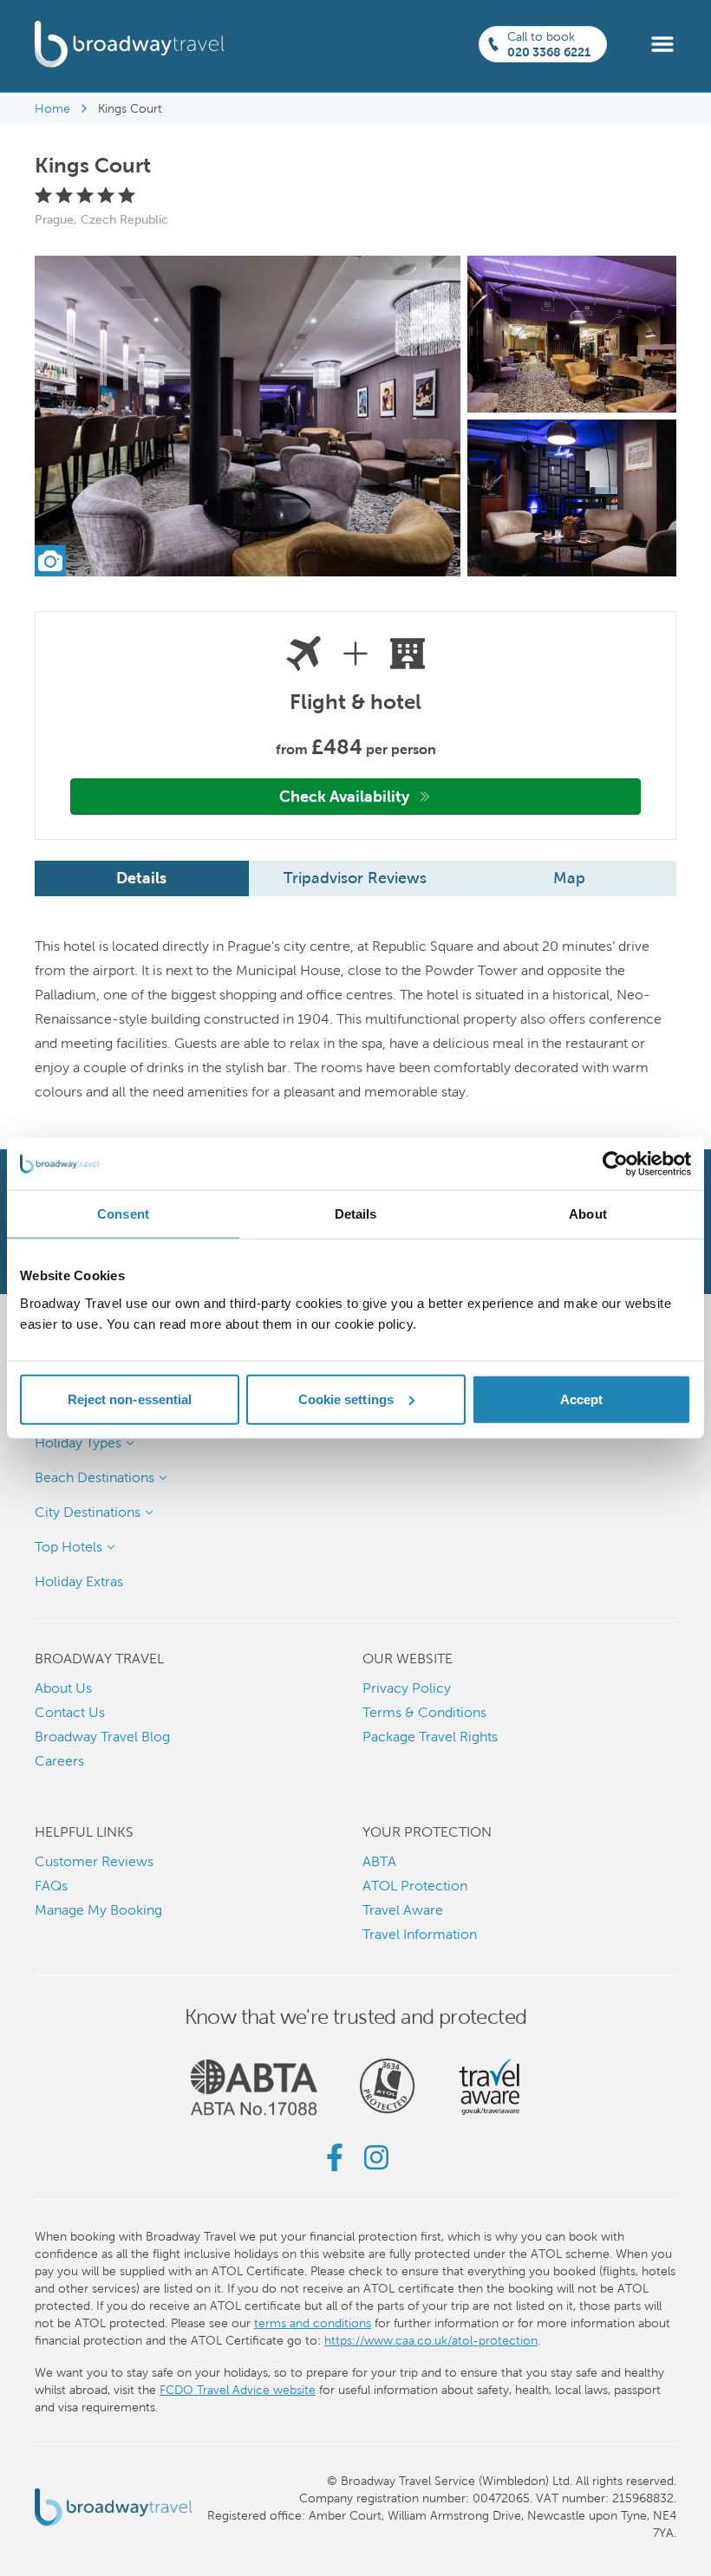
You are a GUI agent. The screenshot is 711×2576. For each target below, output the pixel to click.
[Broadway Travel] (130, 44)
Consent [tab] (123, 1214)
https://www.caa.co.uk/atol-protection (431, 2340)
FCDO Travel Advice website (238, 2390)
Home (52, 108)
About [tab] (588, 1214)
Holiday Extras (79, 1581)
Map (569, 878)
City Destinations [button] (88, 1512)
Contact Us (70, 1712)
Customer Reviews (94, 1861)
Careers (59, 1761)
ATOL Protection (415, 1886)
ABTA (379, 1861)
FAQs (51, 1886)
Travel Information (420, 1934)
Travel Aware (403, 1910)
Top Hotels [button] (68, 1547)
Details (141, 878)
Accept (582, 1399)
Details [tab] (356, 1214)
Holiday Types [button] (78, 1443)
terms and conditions (313, 2323)
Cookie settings (346, 1399)
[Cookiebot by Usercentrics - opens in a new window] (615, 1164)
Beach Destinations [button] (95, 1477)
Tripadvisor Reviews (355, 878)
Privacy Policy (407, 1688)
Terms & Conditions (424, 1712)
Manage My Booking (98, 1910)
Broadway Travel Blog (102, 1737)
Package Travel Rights (430, 1737)
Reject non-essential (130, 1399)
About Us (63, 1688)
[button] (662, 43)
